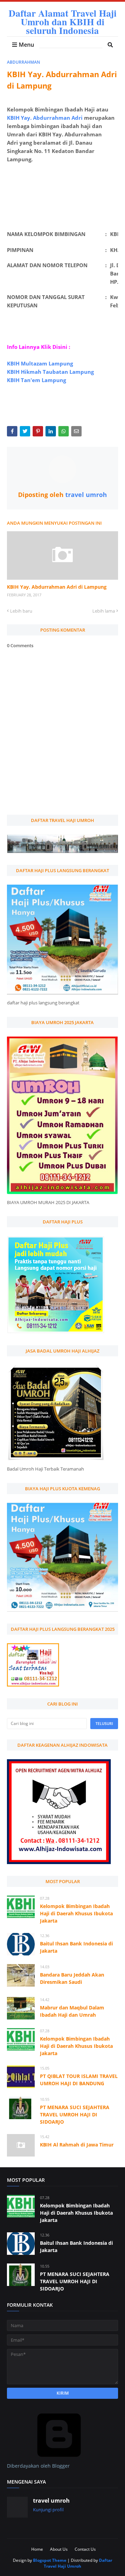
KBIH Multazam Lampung (40, 363)
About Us (59, 2549)
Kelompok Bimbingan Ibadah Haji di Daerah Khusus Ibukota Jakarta (76, 1913)
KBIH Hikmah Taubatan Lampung (50, 372)
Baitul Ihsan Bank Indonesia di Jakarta (76, 1947)
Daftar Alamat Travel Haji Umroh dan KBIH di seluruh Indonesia (63, 22)
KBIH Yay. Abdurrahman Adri (45, 118)
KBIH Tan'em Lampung (36, 380)
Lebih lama (104, 611)
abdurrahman (23, 62)
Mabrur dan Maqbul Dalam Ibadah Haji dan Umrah (72, 2011)
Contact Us (85, 2549)
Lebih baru (21, 611)
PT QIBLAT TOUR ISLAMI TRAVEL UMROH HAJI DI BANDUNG (79, 2080)
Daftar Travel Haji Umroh (78, 2563)
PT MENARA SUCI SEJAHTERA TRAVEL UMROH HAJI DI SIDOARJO (75, 2114)
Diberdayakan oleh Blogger (38, 2466)
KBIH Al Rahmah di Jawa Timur (77, 2145)
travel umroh (85, 495)
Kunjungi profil (48, 2510)
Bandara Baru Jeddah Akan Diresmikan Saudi (72, 1978)
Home (37, 2549)
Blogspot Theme (50, 2560)
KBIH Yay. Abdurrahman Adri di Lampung (57, 587)
